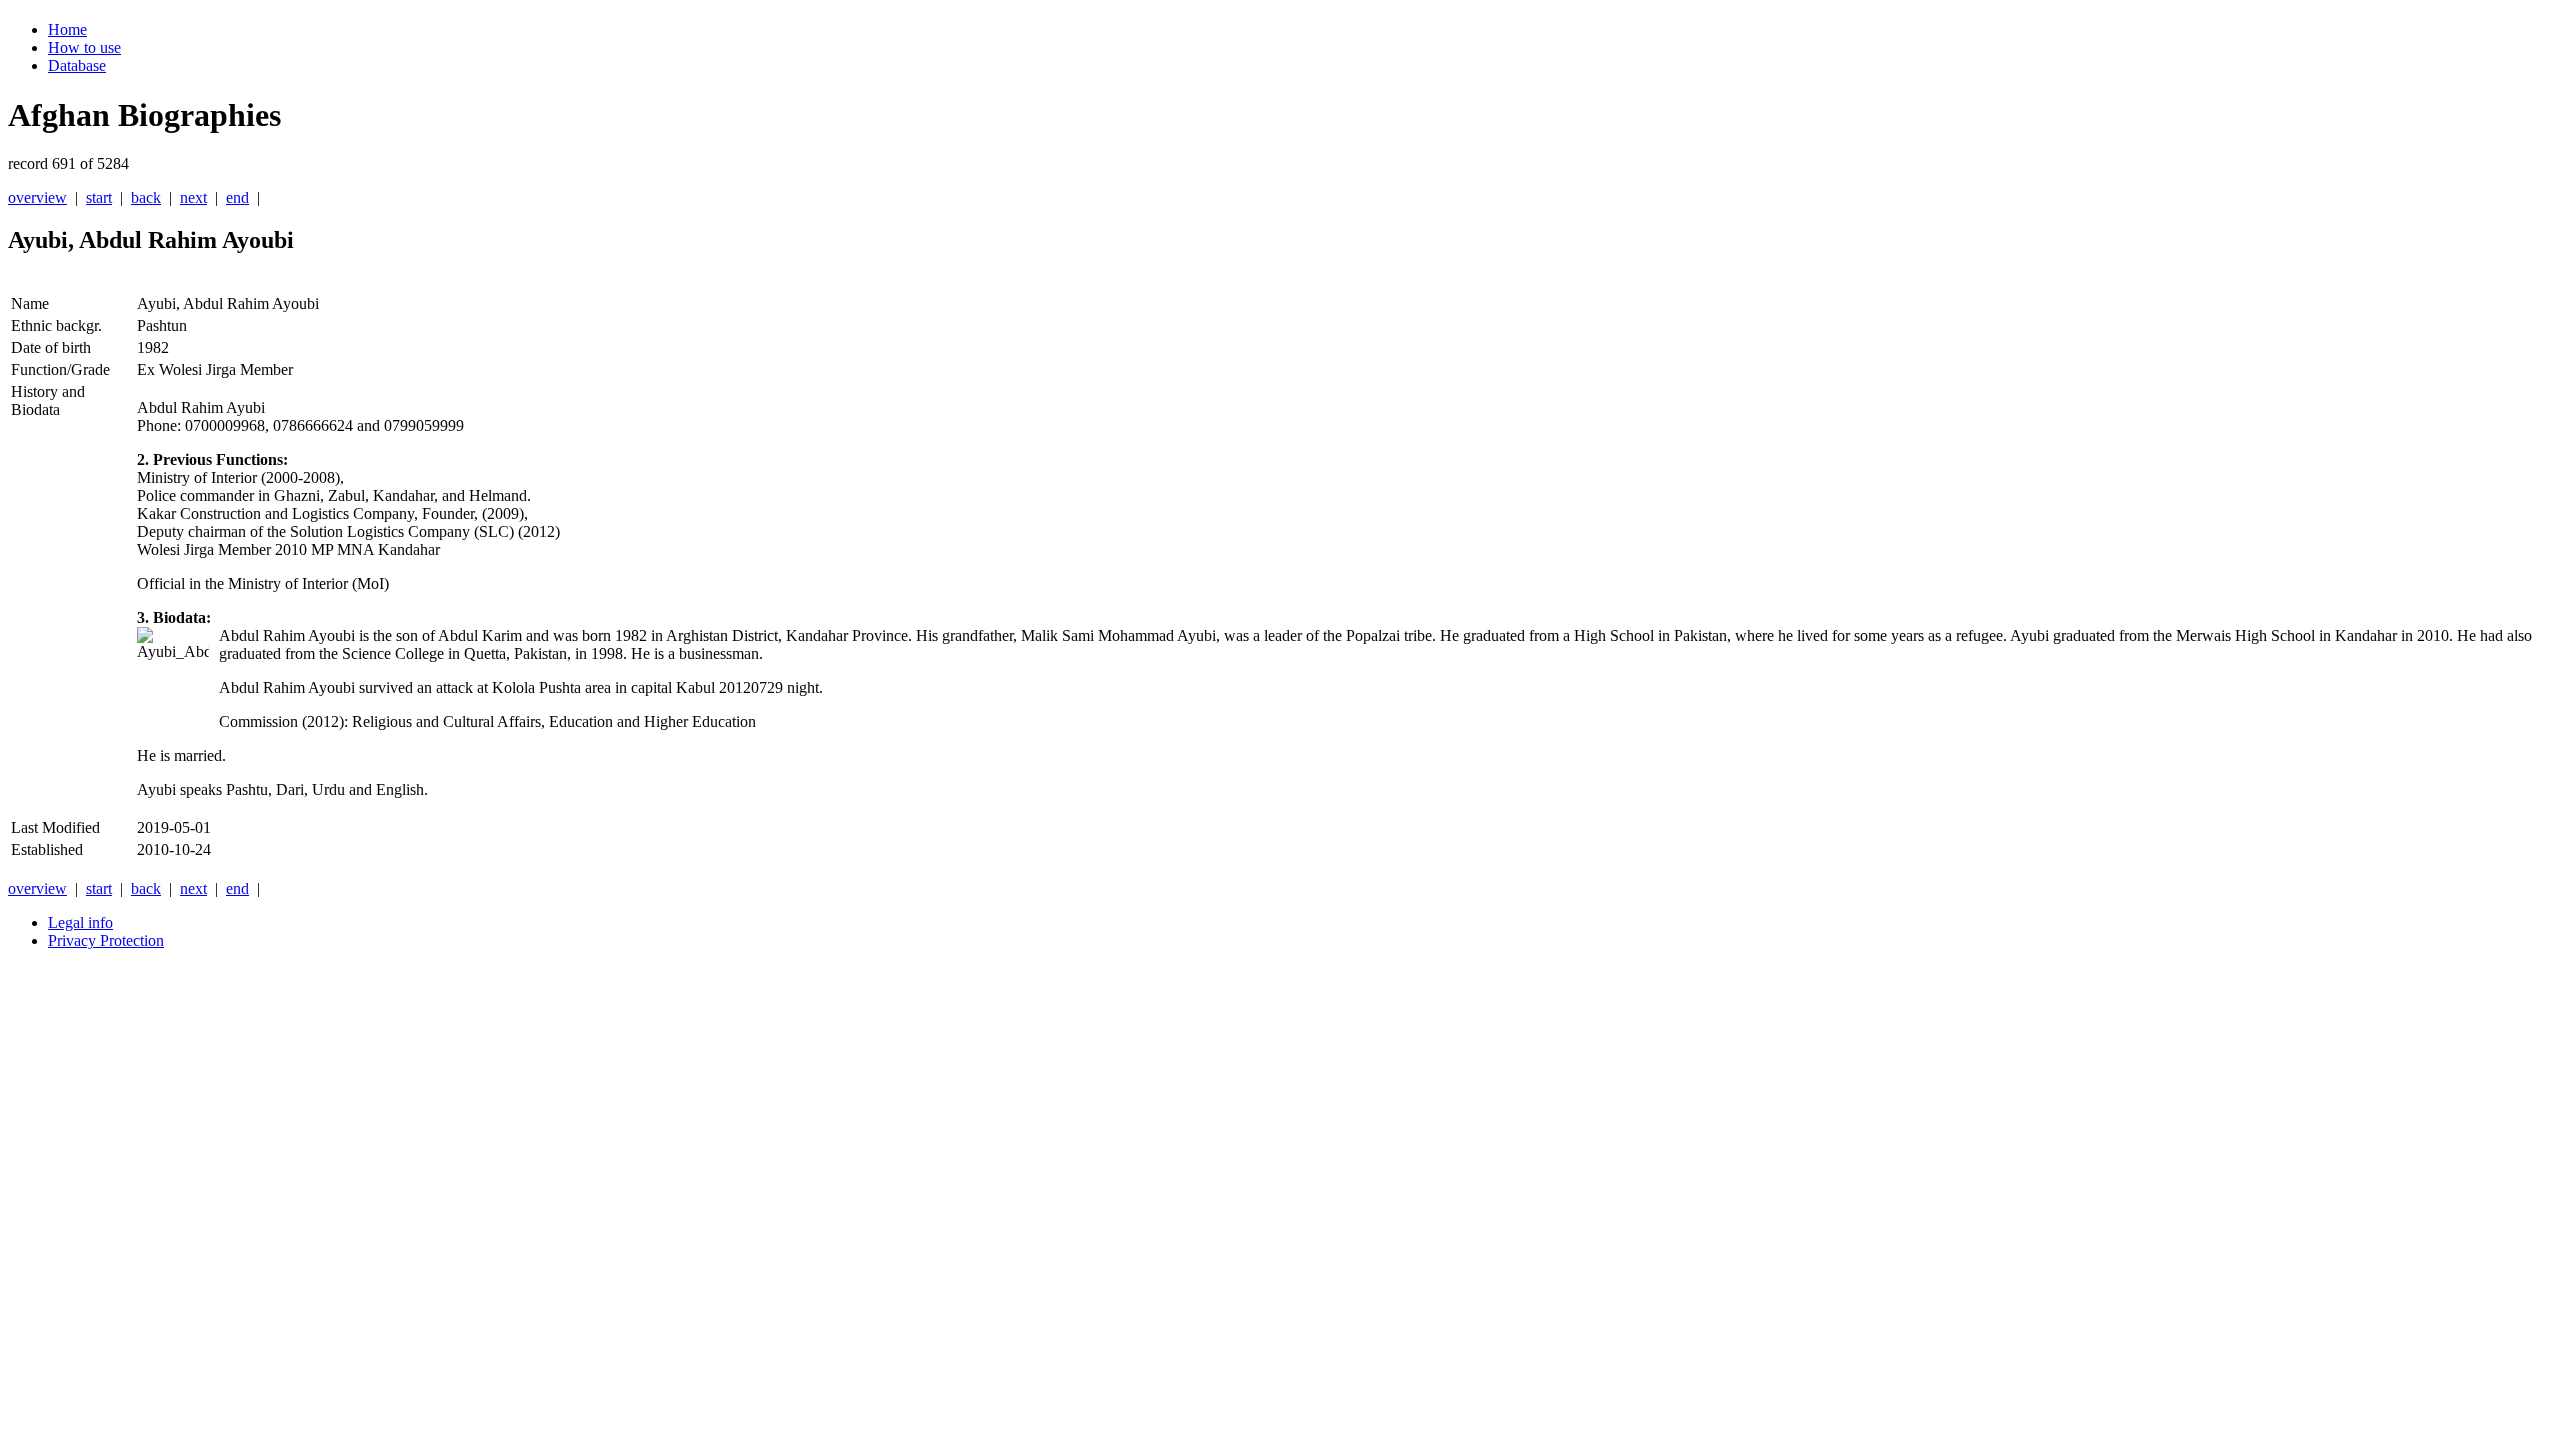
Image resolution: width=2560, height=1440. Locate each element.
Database (77, 65)
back (146, 197)
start (99, 197)
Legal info (80, 922)
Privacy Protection (106, 940)
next (193, 197)
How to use (84, 47)
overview (37, 197)
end (237, 197)
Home (67, 29)
